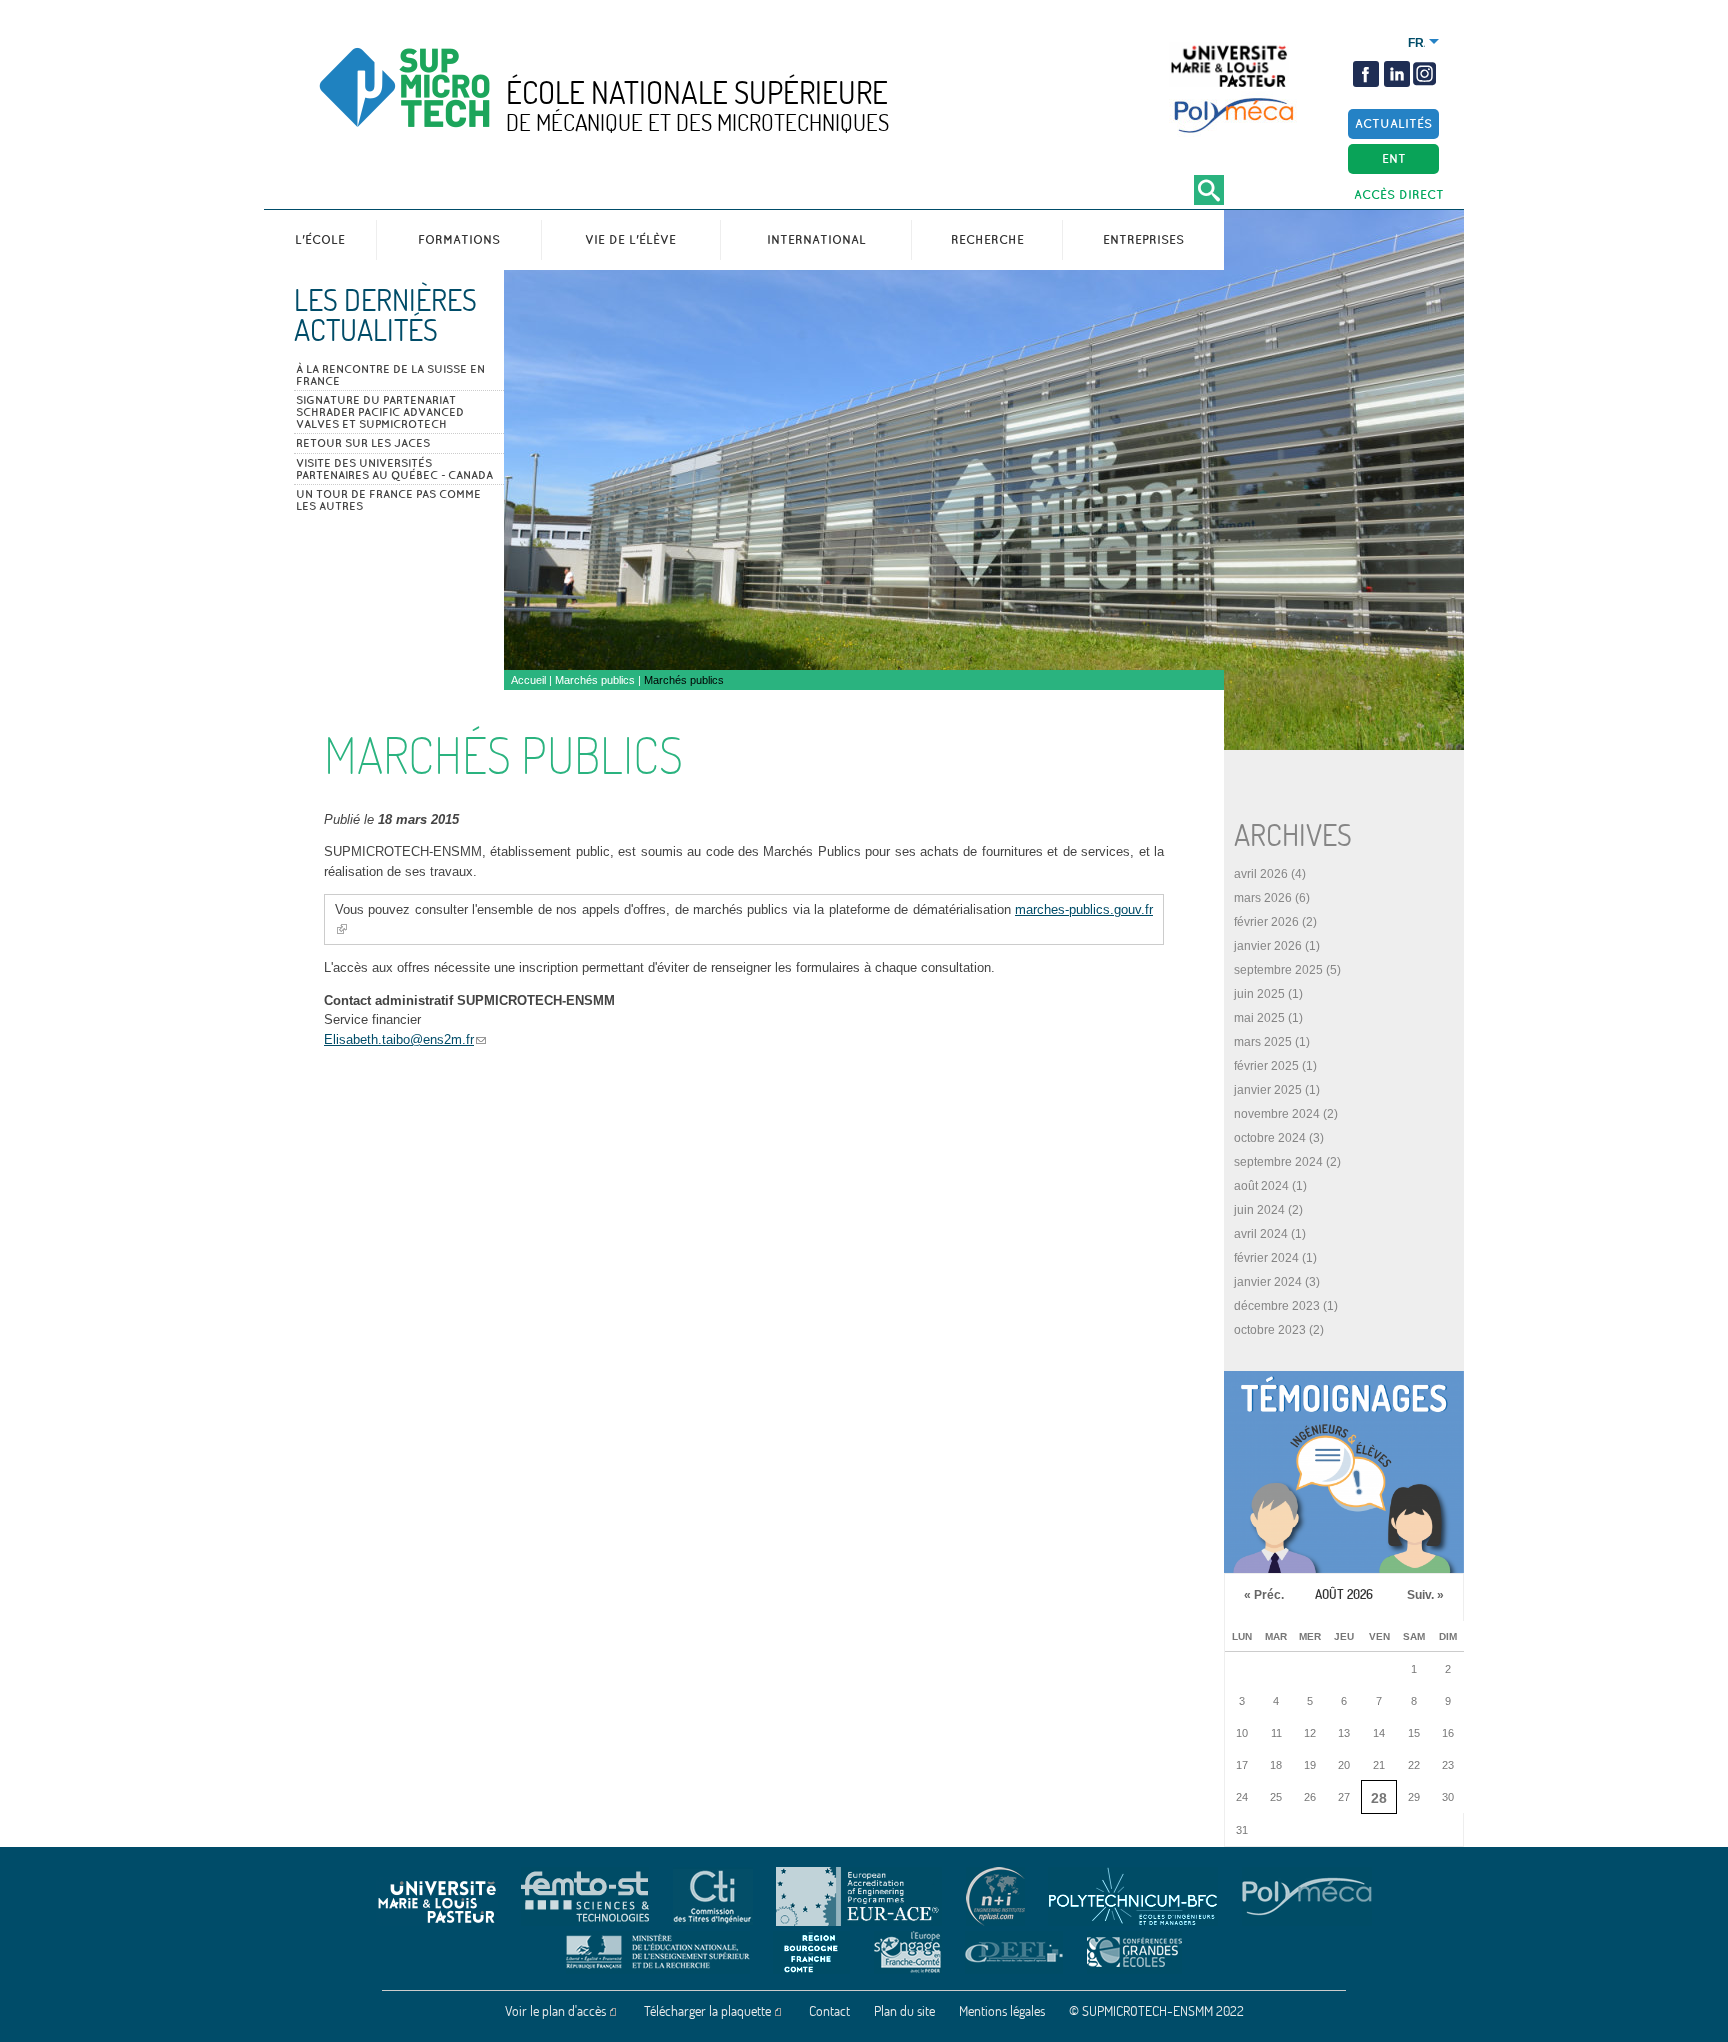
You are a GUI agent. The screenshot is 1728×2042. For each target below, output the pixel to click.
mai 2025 (1259, 1018)
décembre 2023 (1277, 1306)
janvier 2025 (1268, 1090)
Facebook (1366, 74)
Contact (829, 2011)
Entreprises (1143, 239)
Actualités (1393, 123)
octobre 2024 (1270, 1138)
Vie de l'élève (630, 239)
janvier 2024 (1268, 1282)
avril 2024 (1261, 1234)
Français (1416, 43)
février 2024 (1266, 1258)
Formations (459, 239)
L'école (320, 239)
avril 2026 (1261, 874)
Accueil (528, 680)
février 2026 (1266, 922)
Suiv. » (1425, 1595)
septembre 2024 (1278, 1162)
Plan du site (904, 2011)
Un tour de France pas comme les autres (388, 500)
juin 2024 (1259, 1210)
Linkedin (1397, 74)
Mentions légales (1002, 2011)
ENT (1394, 158)
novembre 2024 (1277, 1114)
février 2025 (1266, 1066)
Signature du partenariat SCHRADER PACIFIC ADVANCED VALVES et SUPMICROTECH (380, 412)
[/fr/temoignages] (1344, 1472)
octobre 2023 (1270, 1330)
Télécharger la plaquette (707, 2011)
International (816, 239)
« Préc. (1264, 1595)
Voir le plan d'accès (555, 2011)
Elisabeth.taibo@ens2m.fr (399, 1039)
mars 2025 (1263, 1042)
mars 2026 (1263, 898)
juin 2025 (1259, 994)
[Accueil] (447, 104)
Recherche (987, 239)
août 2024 (1261, 1186)
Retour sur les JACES (363, 443)
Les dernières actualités (385, 315)
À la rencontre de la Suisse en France (390, 375)
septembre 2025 (1278, 970)
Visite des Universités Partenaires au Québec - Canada (394, 469)
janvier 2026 (1268, 946)
